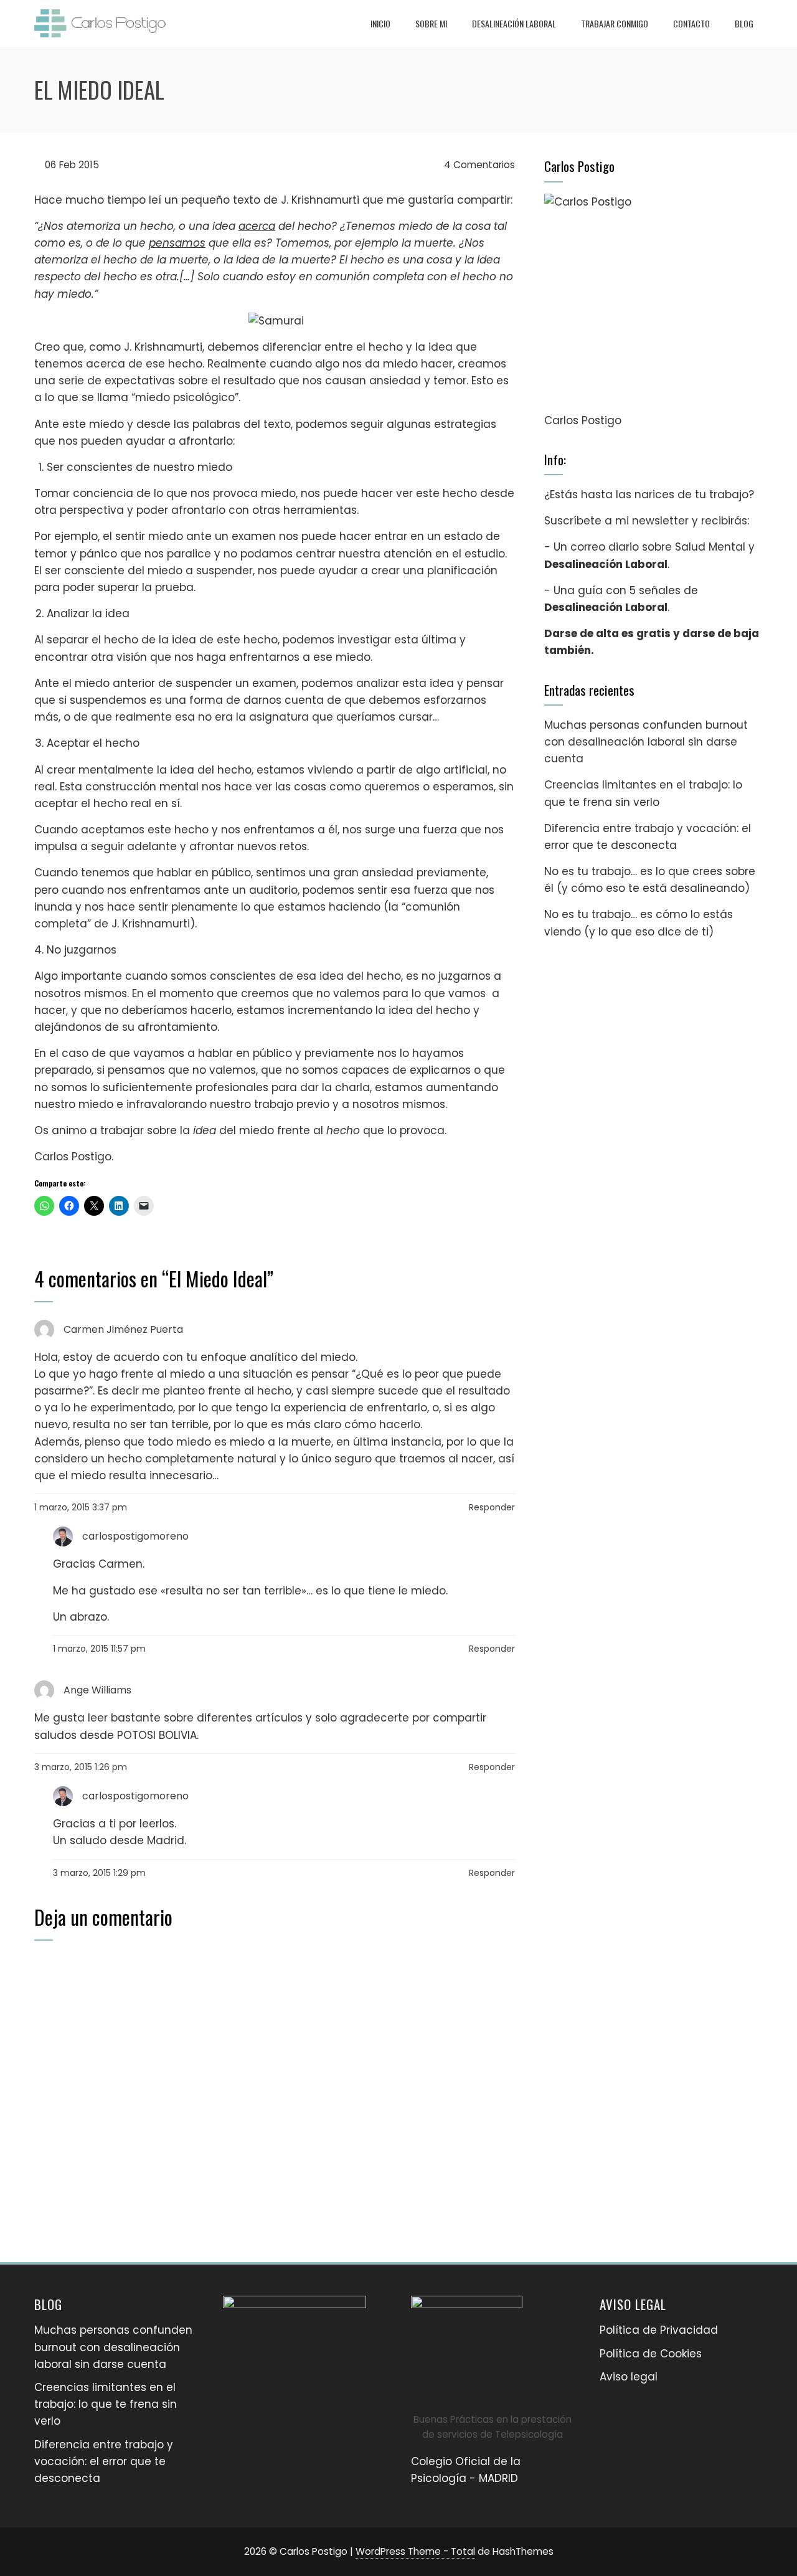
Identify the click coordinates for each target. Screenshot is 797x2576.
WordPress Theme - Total (415, 2551)
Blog (744, 23)
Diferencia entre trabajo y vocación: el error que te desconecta (104, 2461)
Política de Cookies (651, 2354)
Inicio (380, 23)
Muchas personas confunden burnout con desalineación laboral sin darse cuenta (646, 742)
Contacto (691, 23)
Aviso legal (629, 2377)
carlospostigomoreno (135, 1536)
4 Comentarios (478, 165)
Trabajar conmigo (615, 23)
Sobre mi (431, 23)
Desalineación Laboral (514, 23)
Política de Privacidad (659, 2330)
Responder (492, 1507)
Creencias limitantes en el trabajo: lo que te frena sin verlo (106, 2404)
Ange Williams (97, 1690)
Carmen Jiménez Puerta (123, 1329)
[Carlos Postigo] (653, 303)
